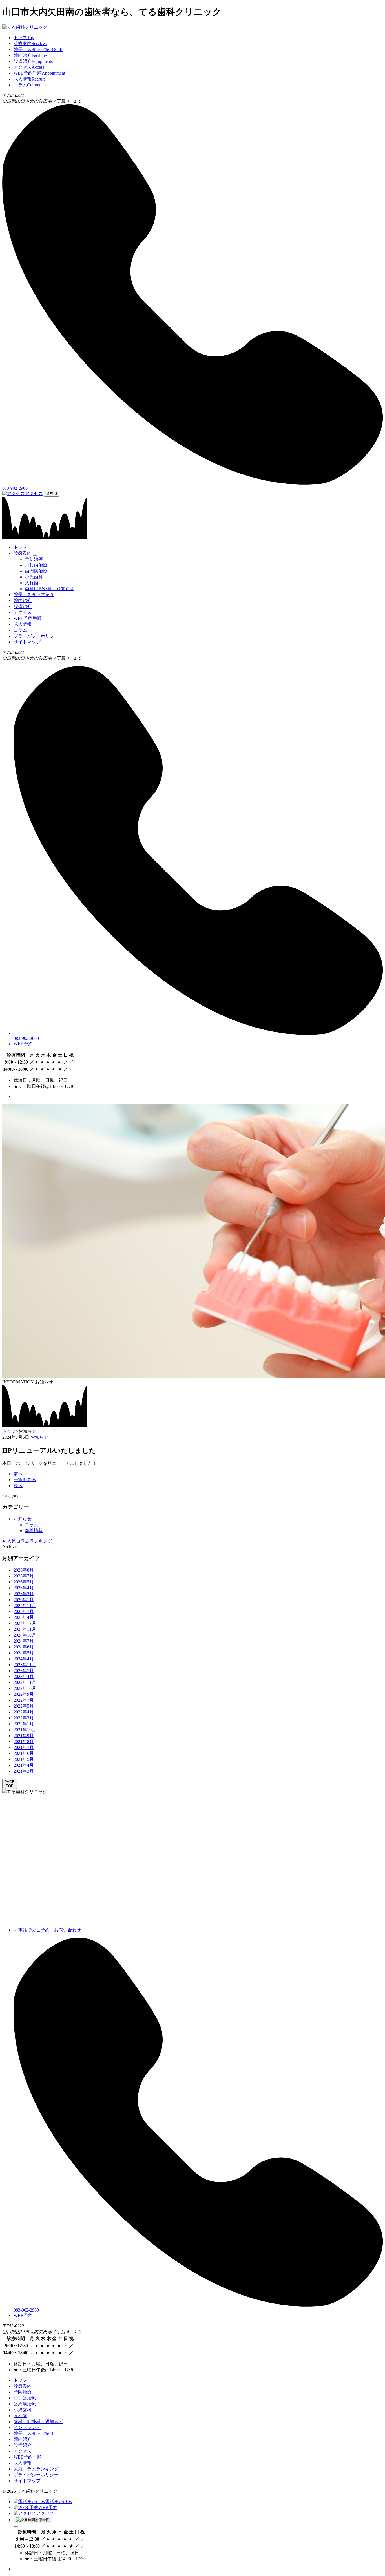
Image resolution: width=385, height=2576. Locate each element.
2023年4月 (24, 1676)
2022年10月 (25, 1688)
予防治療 (34, 559)
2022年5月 (24, 1706)
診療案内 (23, 553)
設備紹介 (23, 606)
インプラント (27, 2427)
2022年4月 (24, 1712)
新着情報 (34, 1531)
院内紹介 (23, 600)
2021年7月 (24, 1747)
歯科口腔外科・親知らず (50, 589)
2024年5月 (24, 1653)
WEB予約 (23, 1044)
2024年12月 (25, 1623)
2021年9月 (24, 1736)
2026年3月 (24, 1594)
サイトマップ (27, 642)
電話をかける (59, 2502)
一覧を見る (25, 1480)
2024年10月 (25, 1635)
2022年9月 (24, 1694)
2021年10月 (25, 1730)
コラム (20, 630)
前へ (18, 1474)
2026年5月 (24, 1582)
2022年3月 (24, 1718)
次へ (18, 1486)
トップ (20, 547)
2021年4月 (24, 1765)
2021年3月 (24, 1771)
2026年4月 (24, 1588)
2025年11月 (25, 1605)
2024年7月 (24, 1641)
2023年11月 (25, 1665)
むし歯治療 (36, 565)
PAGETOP (10, 1784)
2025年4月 (24, 1617)
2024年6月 (24, 1647)
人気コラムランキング (27, 1541)
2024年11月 (25, 1629)
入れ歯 (32, 583)
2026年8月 (24, 1570)
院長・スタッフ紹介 (34, 595)
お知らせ (39, 1437)
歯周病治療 (36, 571)
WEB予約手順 (28, 618)
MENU (52, 494)
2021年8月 (24, 1742)
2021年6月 (24, 1753)
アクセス (34, 493)
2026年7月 (24, 1576)
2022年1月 (24, 1724)
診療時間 (42, 2520)
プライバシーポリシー (36, 636)
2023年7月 (24, 1671)
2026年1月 (24, 1600)
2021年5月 (24, 1759)
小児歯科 (34, 577)
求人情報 (23, 624)
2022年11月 (25, 1682)
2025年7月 (24, 1611)
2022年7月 (24, 1700)
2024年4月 (24, 1659)
